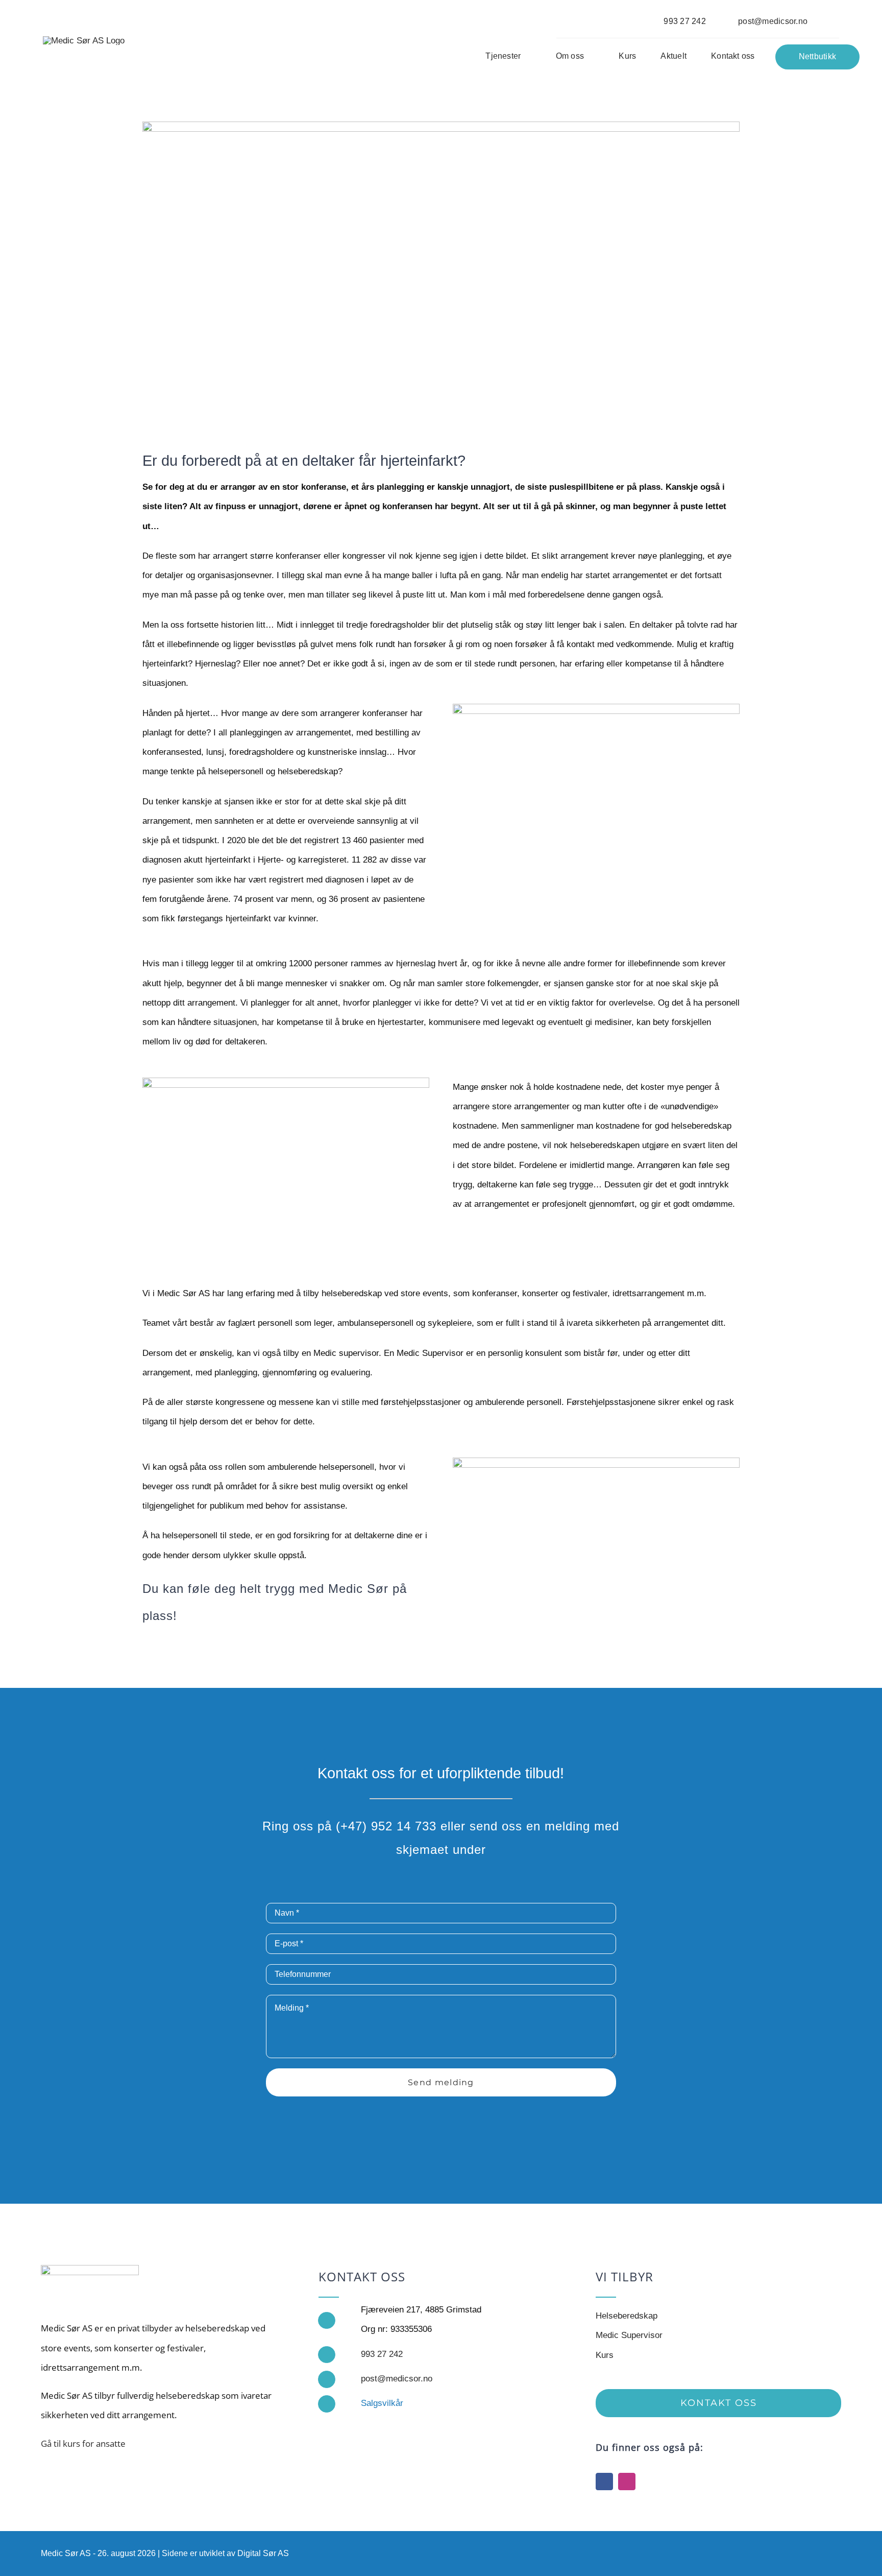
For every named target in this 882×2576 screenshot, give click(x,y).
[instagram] (627, 2482)
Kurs (605, 2355)
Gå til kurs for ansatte (83, 2443)
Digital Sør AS (263, 2553)
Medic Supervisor (629, 2335)
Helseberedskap (627, 2316)
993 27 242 (382, 2354)
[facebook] (604, 2482)
